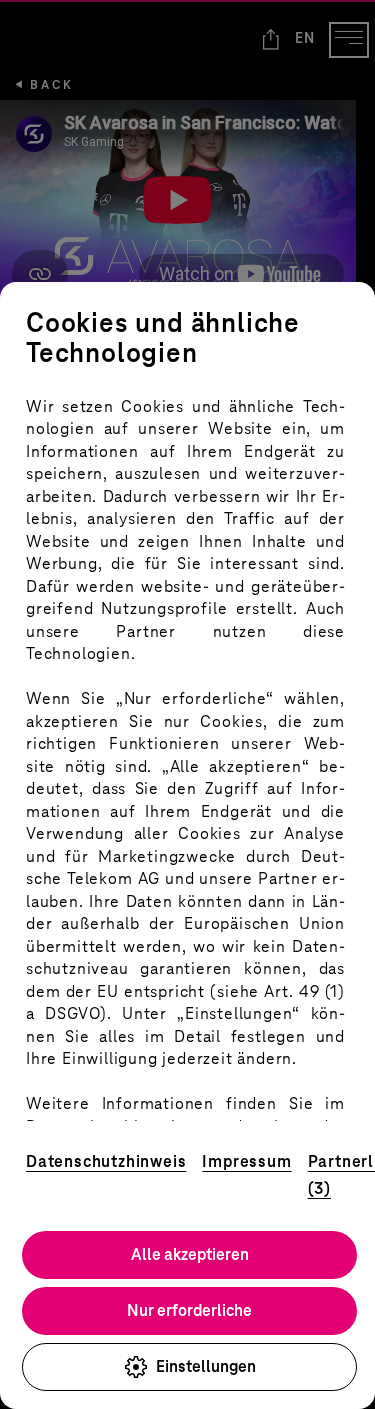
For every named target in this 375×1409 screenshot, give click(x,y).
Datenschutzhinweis (106, 1161)
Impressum (246, 1161)
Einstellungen (206, 1366)
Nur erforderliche (189, 1310)
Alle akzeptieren (190, 1254)
